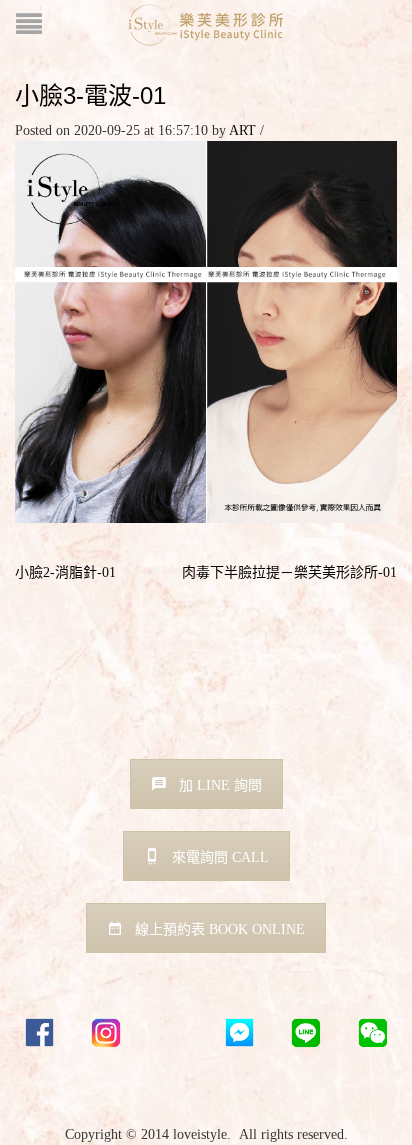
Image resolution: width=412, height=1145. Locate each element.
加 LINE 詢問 (220, 785)
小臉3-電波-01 (90, 95)
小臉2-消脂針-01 (65, 572)
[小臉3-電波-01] (206, 330)
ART (242, 130)
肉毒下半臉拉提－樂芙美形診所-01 (289, 572)
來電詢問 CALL (220, 857)
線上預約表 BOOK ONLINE (220, 929)
